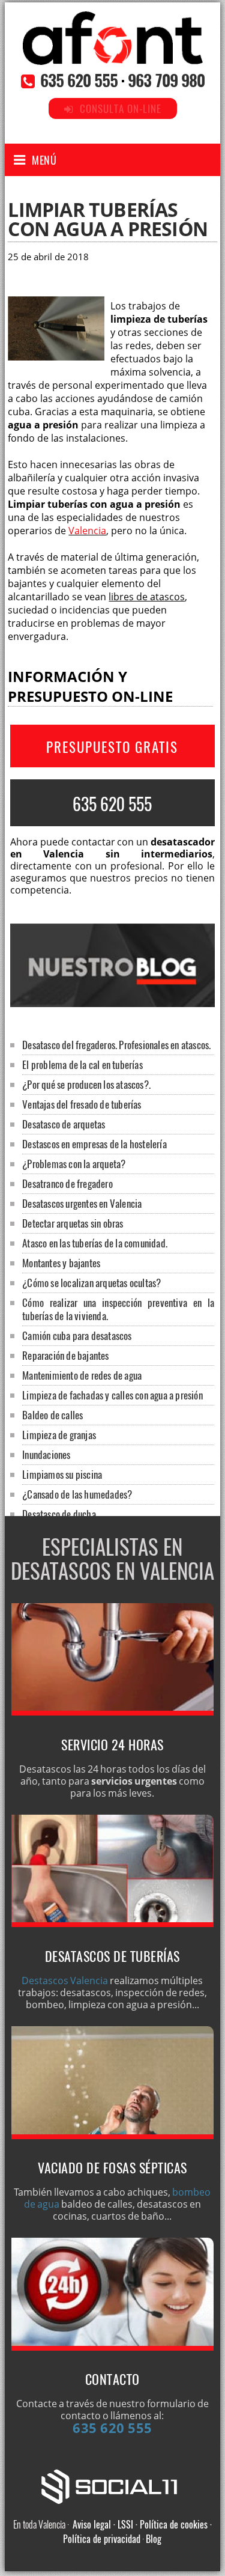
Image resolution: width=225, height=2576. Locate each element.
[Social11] (112, 2485)
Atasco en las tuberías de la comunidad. (95, 1243)
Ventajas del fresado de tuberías (82, 1104)
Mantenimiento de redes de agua (82, 1375)
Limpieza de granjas (59, 1435)
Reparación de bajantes (65, 1355)
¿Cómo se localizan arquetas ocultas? (91, 1283)
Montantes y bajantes (61, 1263)
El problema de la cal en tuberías (82, 1064)
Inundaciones (46, 1454)
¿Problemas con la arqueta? (74, 1164)
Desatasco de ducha (59, 1514)
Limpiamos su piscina (62, 1474)
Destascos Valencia (65, 1981)
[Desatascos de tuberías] (113, 1923)
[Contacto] (113, 2347)
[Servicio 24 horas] (113, 1712)
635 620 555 (79, 80)
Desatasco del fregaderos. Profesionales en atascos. (116, 1045)
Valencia (87, 531)
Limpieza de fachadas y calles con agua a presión (112, 1395)
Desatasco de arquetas (64, 1124)
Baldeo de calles (52, 1415)
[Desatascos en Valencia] (113, 52)
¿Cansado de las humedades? (77, 1494)
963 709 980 (166, 80)
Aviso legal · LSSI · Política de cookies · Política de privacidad (137, 2532)
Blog (154, 2539)
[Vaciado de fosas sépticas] (113, 2136)
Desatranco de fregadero (67, 1183)
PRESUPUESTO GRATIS (112, 747)
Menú (44, 160)
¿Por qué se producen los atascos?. (86, 1084)
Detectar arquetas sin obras (73, 1223)
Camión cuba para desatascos (77, 1335)
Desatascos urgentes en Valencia (82, 1203)
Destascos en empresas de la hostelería (94, 1144)
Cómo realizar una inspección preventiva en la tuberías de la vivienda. (118, 1309)
